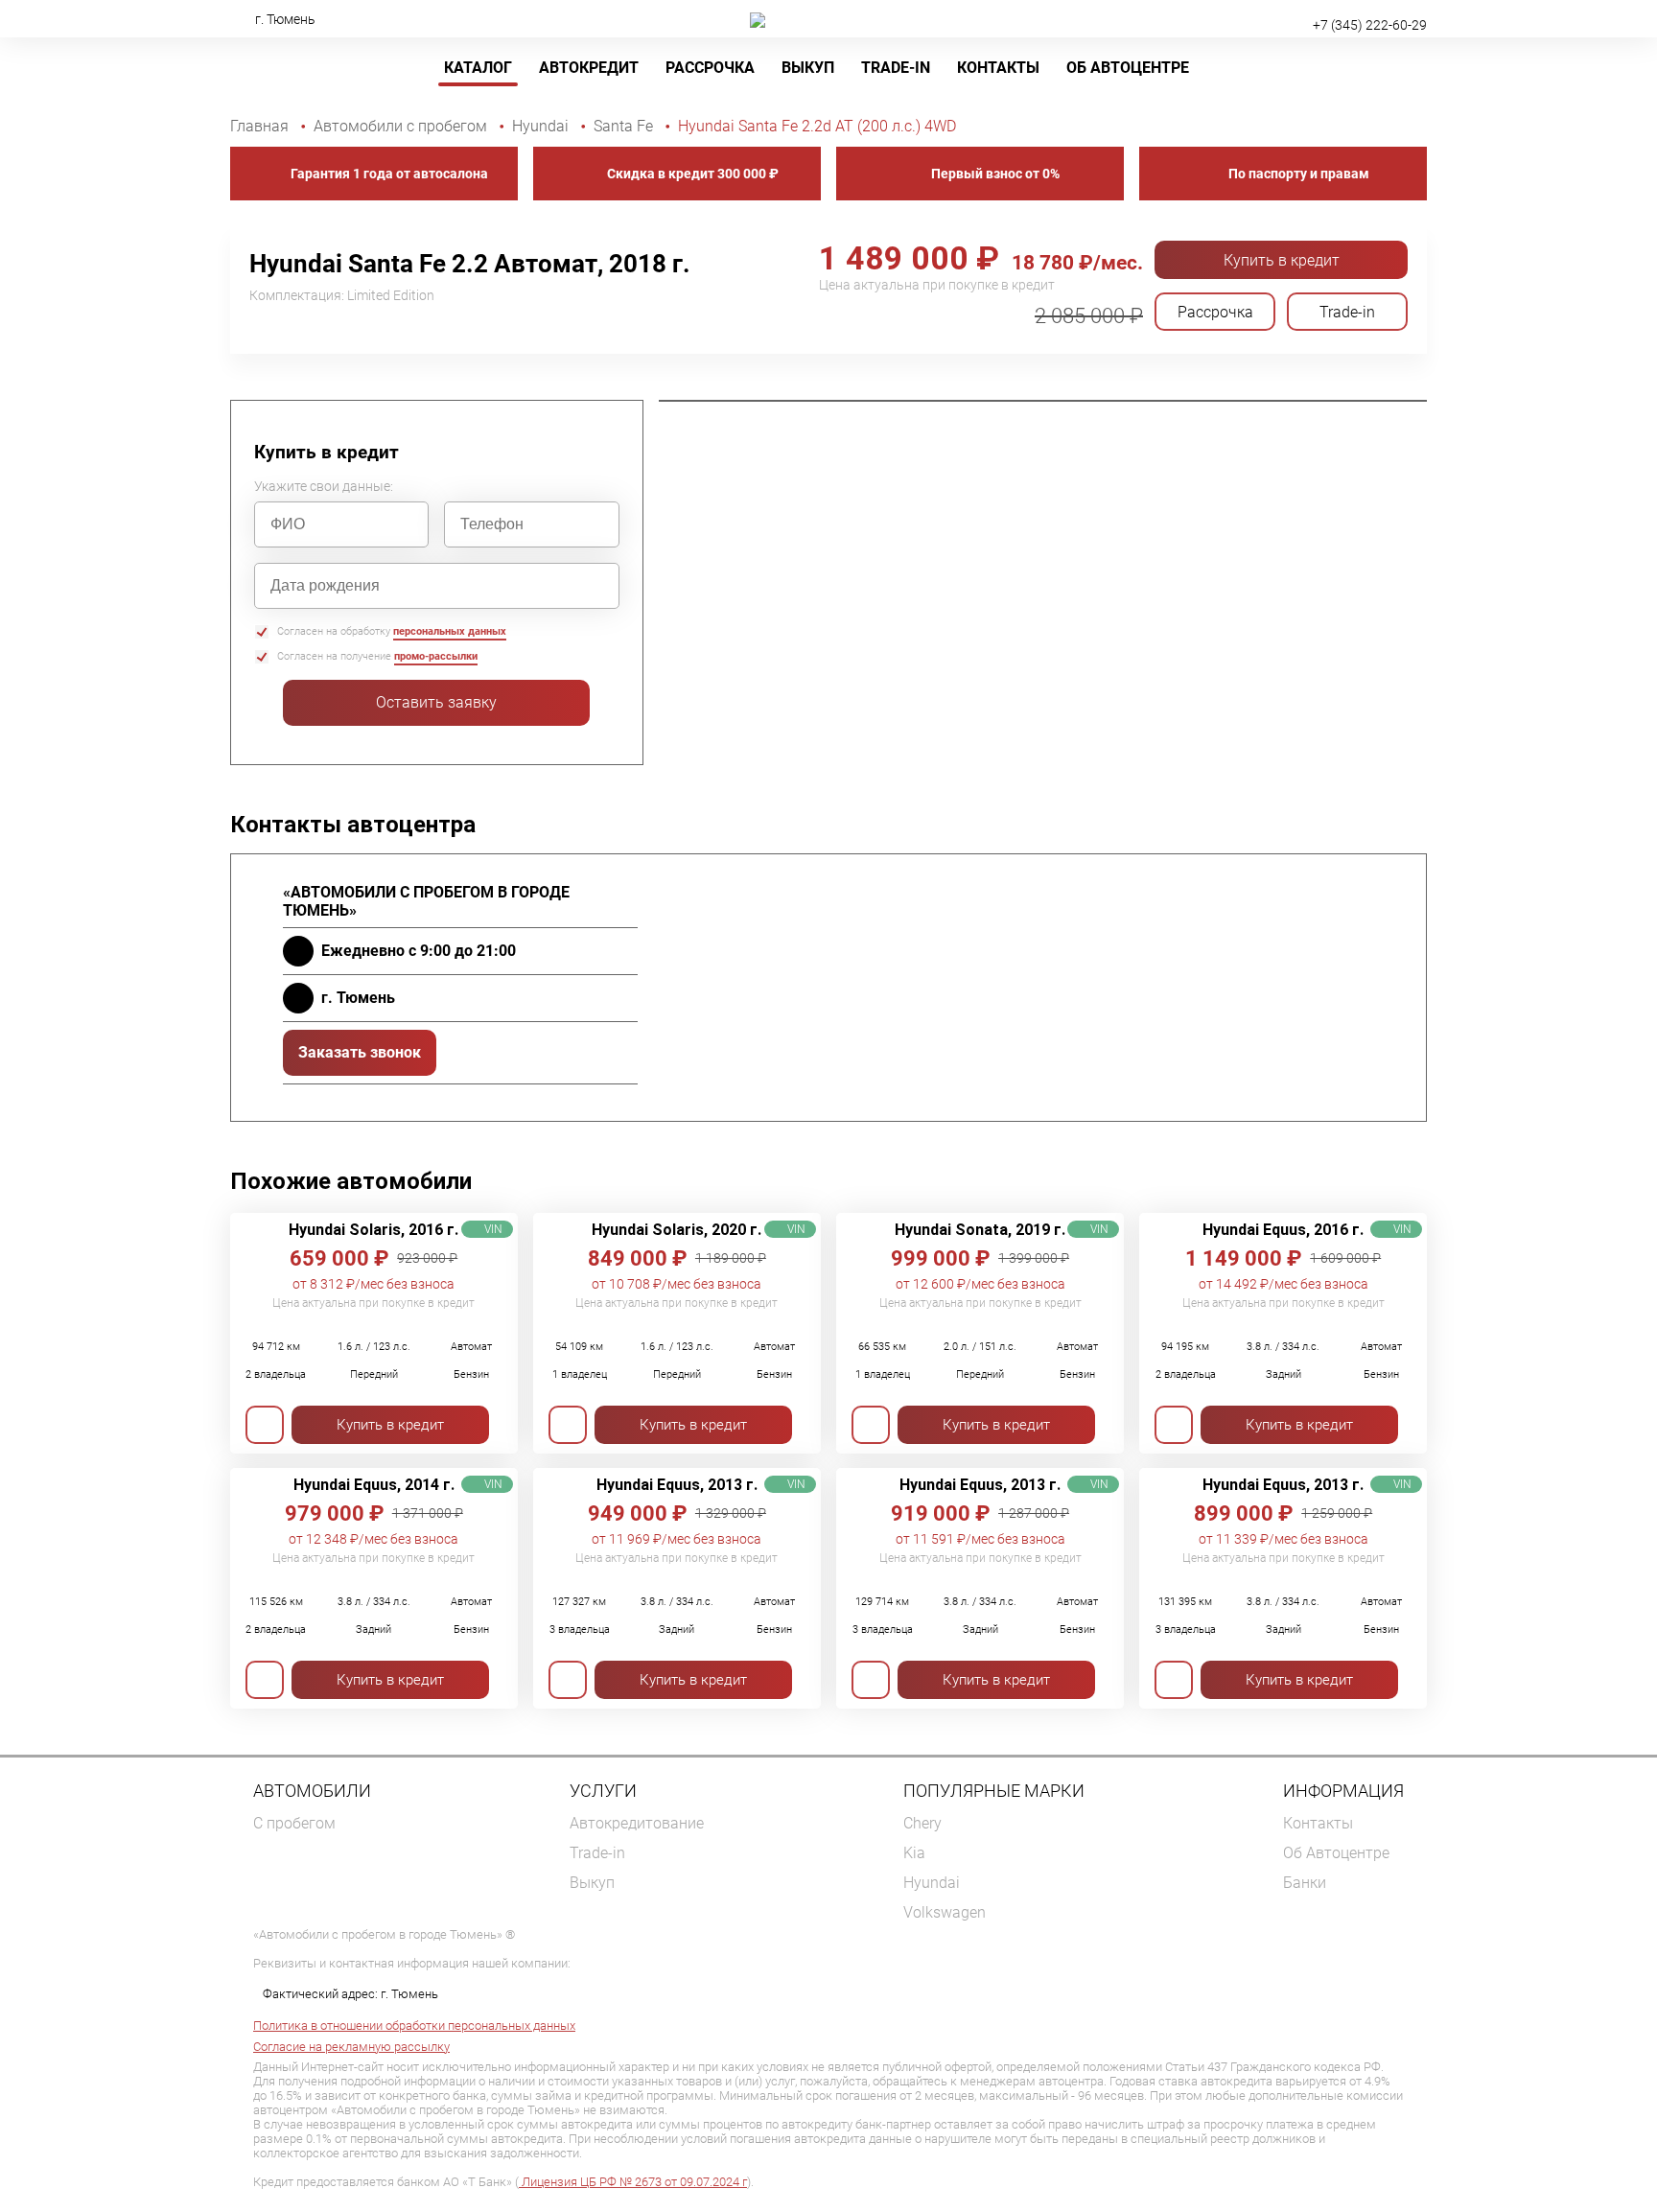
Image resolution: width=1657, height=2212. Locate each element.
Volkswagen (945, 1912)
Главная (261, 126)
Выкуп (808, 68)
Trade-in (597, 1853)
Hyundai (542, 126)
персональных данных (450, 631)
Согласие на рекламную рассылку (351, 2047)
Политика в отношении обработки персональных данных (414, 2026)
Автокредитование (637, 1823)
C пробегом (294, 1823)
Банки (1305, 1883)
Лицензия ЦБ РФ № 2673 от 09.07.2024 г (633, 2182)
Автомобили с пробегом (402, 126)
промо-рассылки (436, 656)
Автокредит (589, 68)
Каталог (478, 68)
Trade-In (896, 68)
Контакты (998, 68)
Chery (922, 1823)
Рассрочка (710, 68)
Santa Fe (625, 126)
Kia (914, 1853)
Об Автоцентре (1128, 68)
